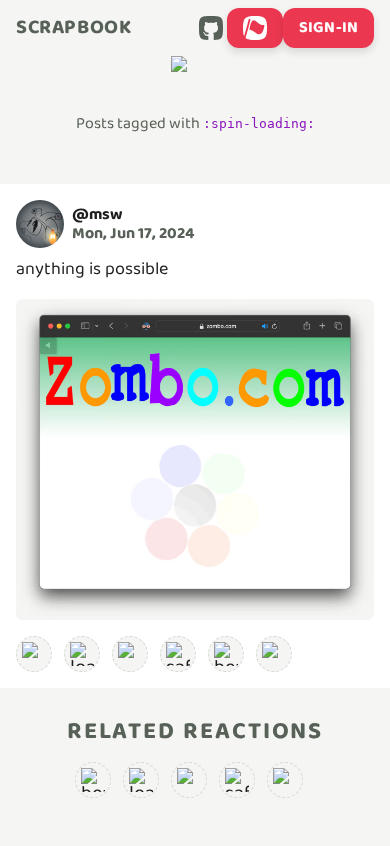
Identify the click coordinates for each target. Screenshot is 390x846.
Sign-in (328, 27)
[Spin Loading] (130, 654)
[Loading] (82, 654)
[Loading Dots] (34, 654)
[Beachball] (226, 654)
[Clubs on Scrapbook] (255, 28)
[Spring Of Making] (274, 654)
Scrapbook (73, 28)
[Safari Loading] (178, 654)
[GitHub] (211, 28)
